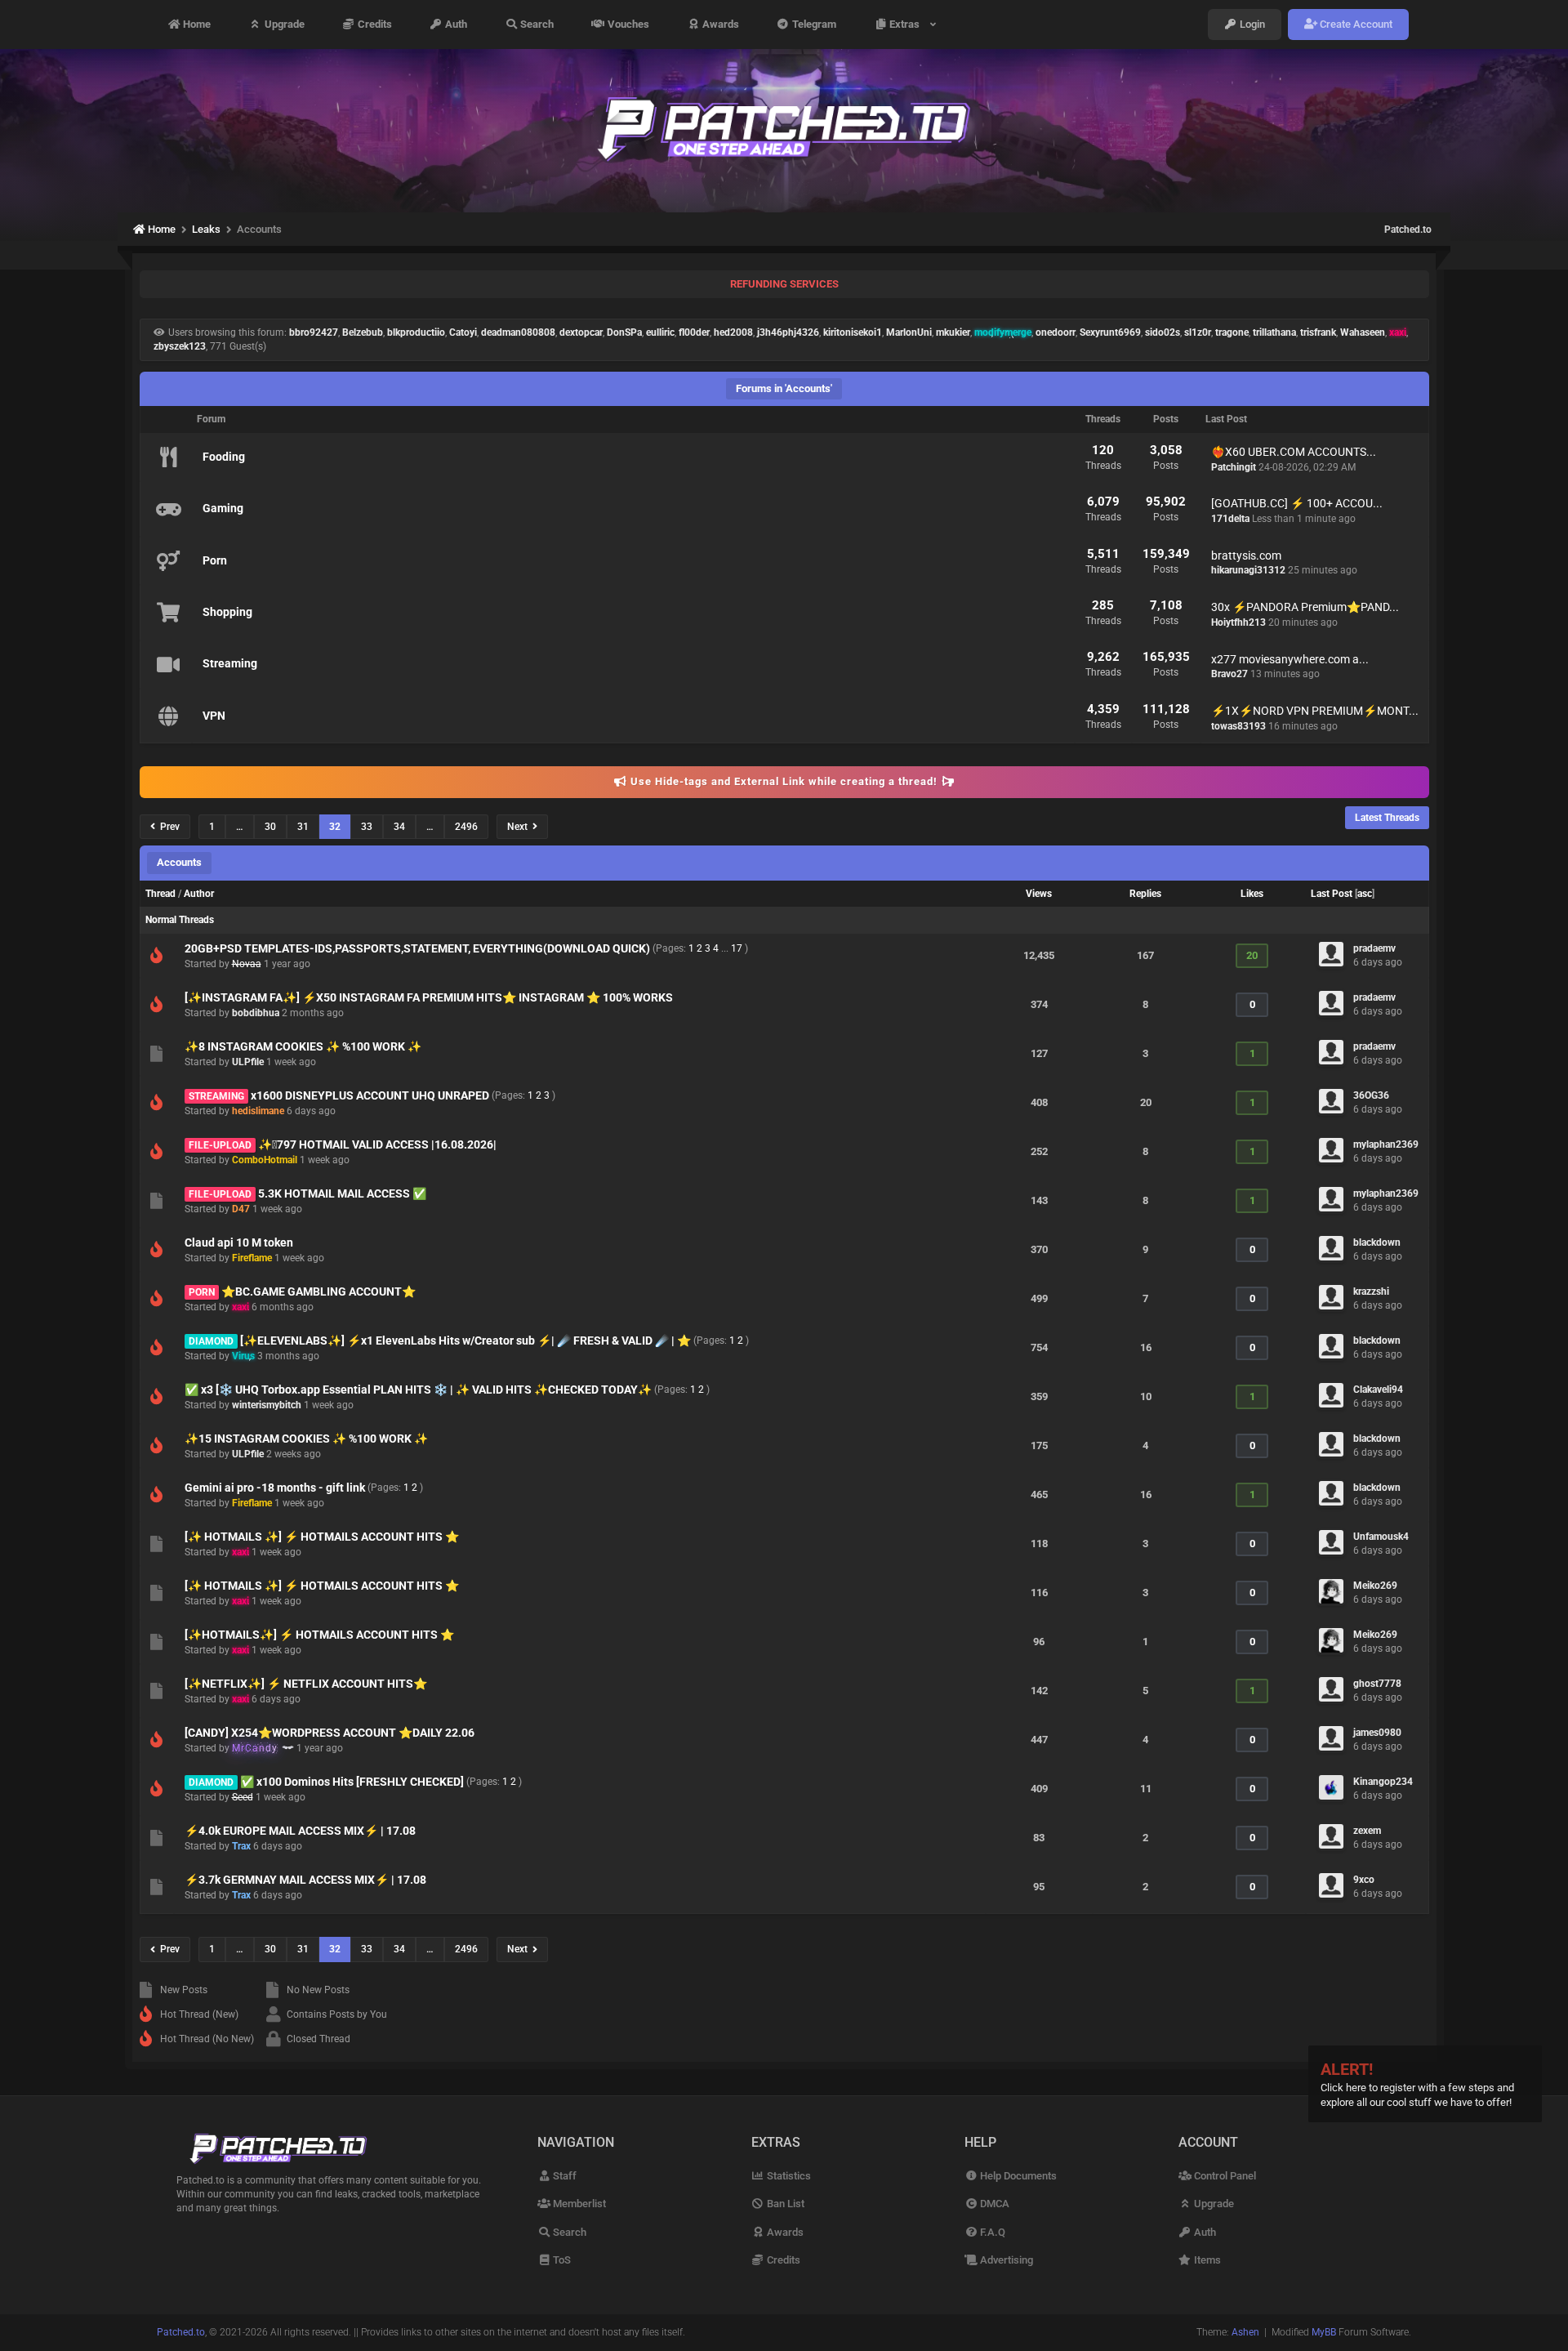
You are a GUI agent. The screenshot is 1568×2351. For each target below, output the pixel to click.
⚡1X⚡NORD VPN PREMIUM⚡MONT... (1315, 711)
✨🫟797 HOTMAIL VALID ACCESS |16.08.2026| (377, 1144)
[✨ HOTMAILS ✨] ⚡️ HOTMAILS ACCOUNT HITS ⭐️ (322, 1537)
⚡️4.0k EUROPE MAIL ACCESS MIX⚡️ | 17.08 (300, 1831)
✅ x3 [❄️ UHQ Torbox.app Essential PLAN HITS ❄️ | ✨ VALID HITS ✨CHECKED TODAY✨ (418, 1390)
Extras (907, 24)
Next (520, 827)
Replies (1145, 894)
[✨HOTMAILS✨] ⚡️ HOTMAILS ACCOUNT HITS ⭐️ (319, 1635)
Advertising (1005, 2260)
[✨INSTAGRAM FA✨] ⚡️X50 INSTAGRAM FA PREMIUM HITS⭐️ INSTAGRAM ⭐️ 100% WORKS (429, 997)
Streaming (230, 663)
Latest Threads (1387, 818)
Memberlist (578, 2204)
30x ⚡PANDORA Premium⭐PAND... (1305, 607)
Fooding (224, 457)
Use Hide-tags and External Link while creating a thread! (784, 781)
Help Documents (1017, 2176)
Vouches (627, 24)
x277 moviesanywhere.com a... (1290, 659)
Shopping (227, 612)
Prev (167, 827)
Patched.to (1408, 230)
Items (1206, 2260)
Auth (455, 24)
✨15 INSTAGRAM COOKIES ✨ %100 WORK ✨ (306, 1439)
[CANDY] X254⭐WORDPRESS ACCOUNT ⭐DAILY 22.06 (330, 1733)
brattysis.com (1246, 555)
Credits (374, 24)
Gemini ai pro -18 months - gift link (275, 1488)
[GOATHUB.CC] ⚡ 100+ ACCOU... (1297, 503)
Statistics (788, 2176)
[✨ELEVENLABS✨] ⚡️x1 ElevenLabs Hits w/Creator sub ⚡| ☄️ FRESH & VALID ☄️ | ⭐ (465, 1341)
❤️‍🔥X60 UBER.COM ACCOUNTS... (1294, 452)
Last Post (1332, 894)
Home (196, 24)
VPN (214, 716)
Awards (719, 24)
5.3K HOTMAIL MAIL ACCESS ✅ (342, 1193)
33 (367, 827)
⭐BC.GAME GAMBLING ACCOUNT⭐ (318, 1291)
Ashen (1245, 2332)
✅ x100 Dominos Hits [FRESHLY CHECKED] (352, 1782)
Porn (215, 560)
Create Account (1355, 24)
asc (1365, 894)
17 (737, 948)
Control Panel (1224, 2176)
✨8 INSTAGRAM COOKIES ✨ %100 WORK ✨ (303, 1046)
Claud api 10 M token (239, 1242)
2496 (466, 827)
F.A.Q (991, 2232)
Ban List (784, 2204)
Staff (563, 2176)
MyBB (1324, 2332)
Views (1039, 894)
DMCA (993, 2204)
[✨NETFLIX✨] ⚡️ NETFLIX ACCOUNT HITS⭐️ (306, 1684)
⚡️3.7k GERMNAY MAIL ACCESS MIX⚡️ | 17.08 (305, 1880)
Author (199, 894)
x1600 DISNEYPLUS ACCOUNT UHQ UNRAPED (370, 1095)
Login (1251, 24)
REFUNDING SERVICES (784, 284)
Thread (160, 894)
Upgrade (283, 24)
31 (303, 827)
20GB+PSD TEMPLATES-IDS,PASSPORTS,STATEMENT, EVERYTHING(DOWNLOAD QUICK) (417, 948)
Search (536, 24)
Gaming (223, 508)
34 (399, 827)
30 (270, 827)
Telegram (813, 24)
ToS (561, 2260)
